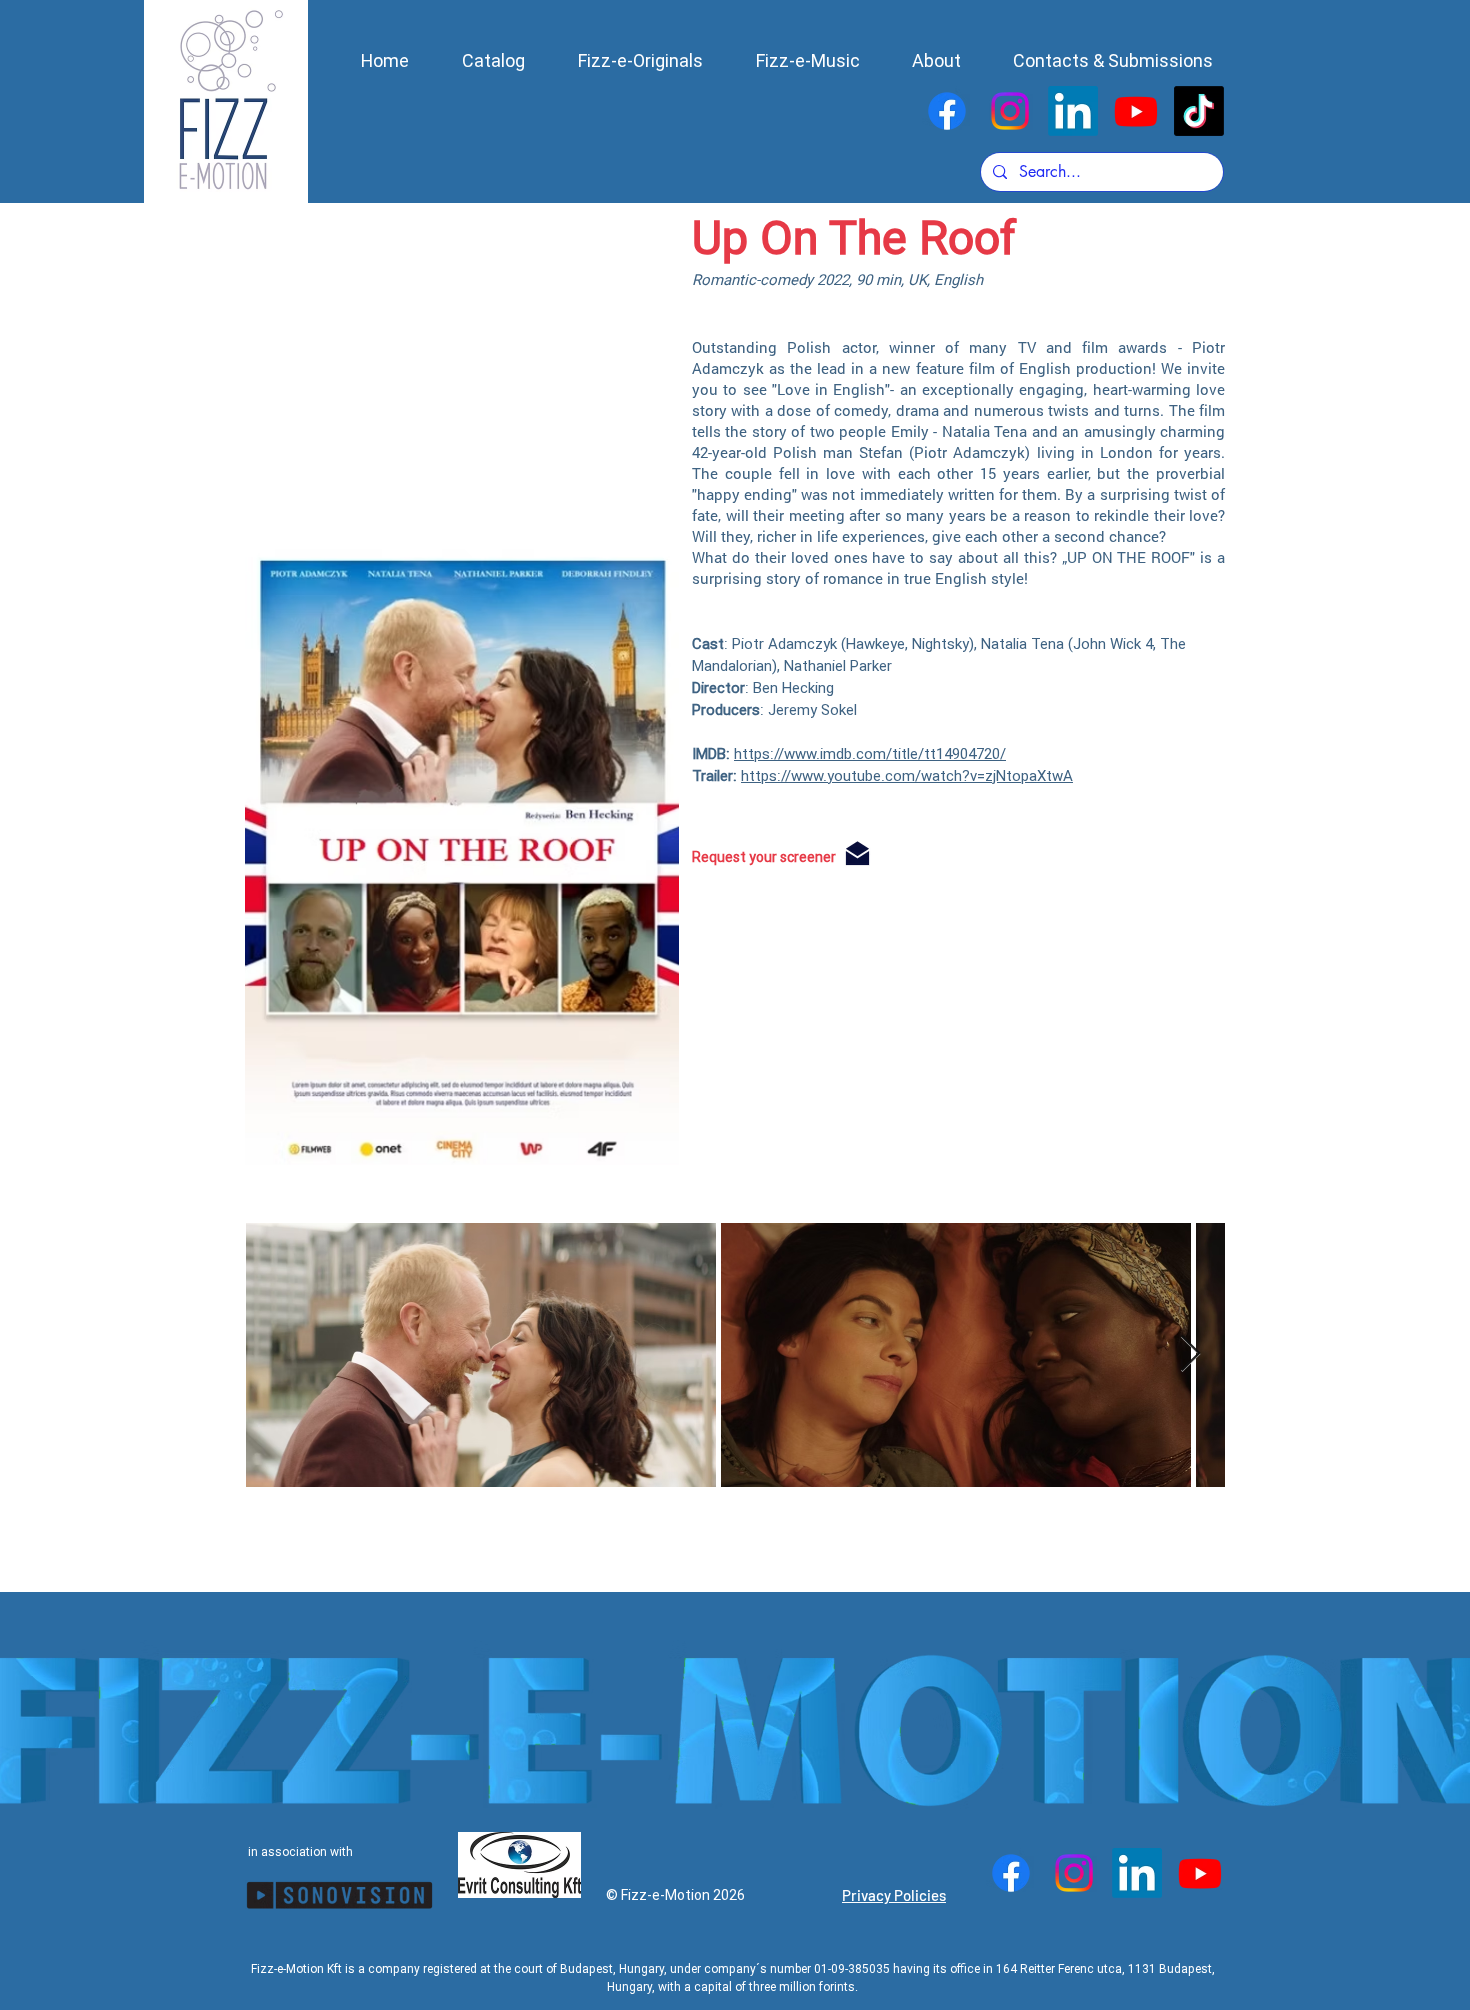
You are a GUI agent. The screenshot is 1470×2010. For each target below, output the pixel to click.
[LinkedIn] (1073, 111)
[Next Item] (1190, 1354)
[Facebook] (947, 111)
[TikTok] (1199, 111)
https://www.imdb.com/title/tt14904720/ (870, 754)
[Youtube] (1136, 111)
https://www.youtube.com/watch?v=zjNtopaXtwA (907, 776)
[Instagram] (1010, 111)
